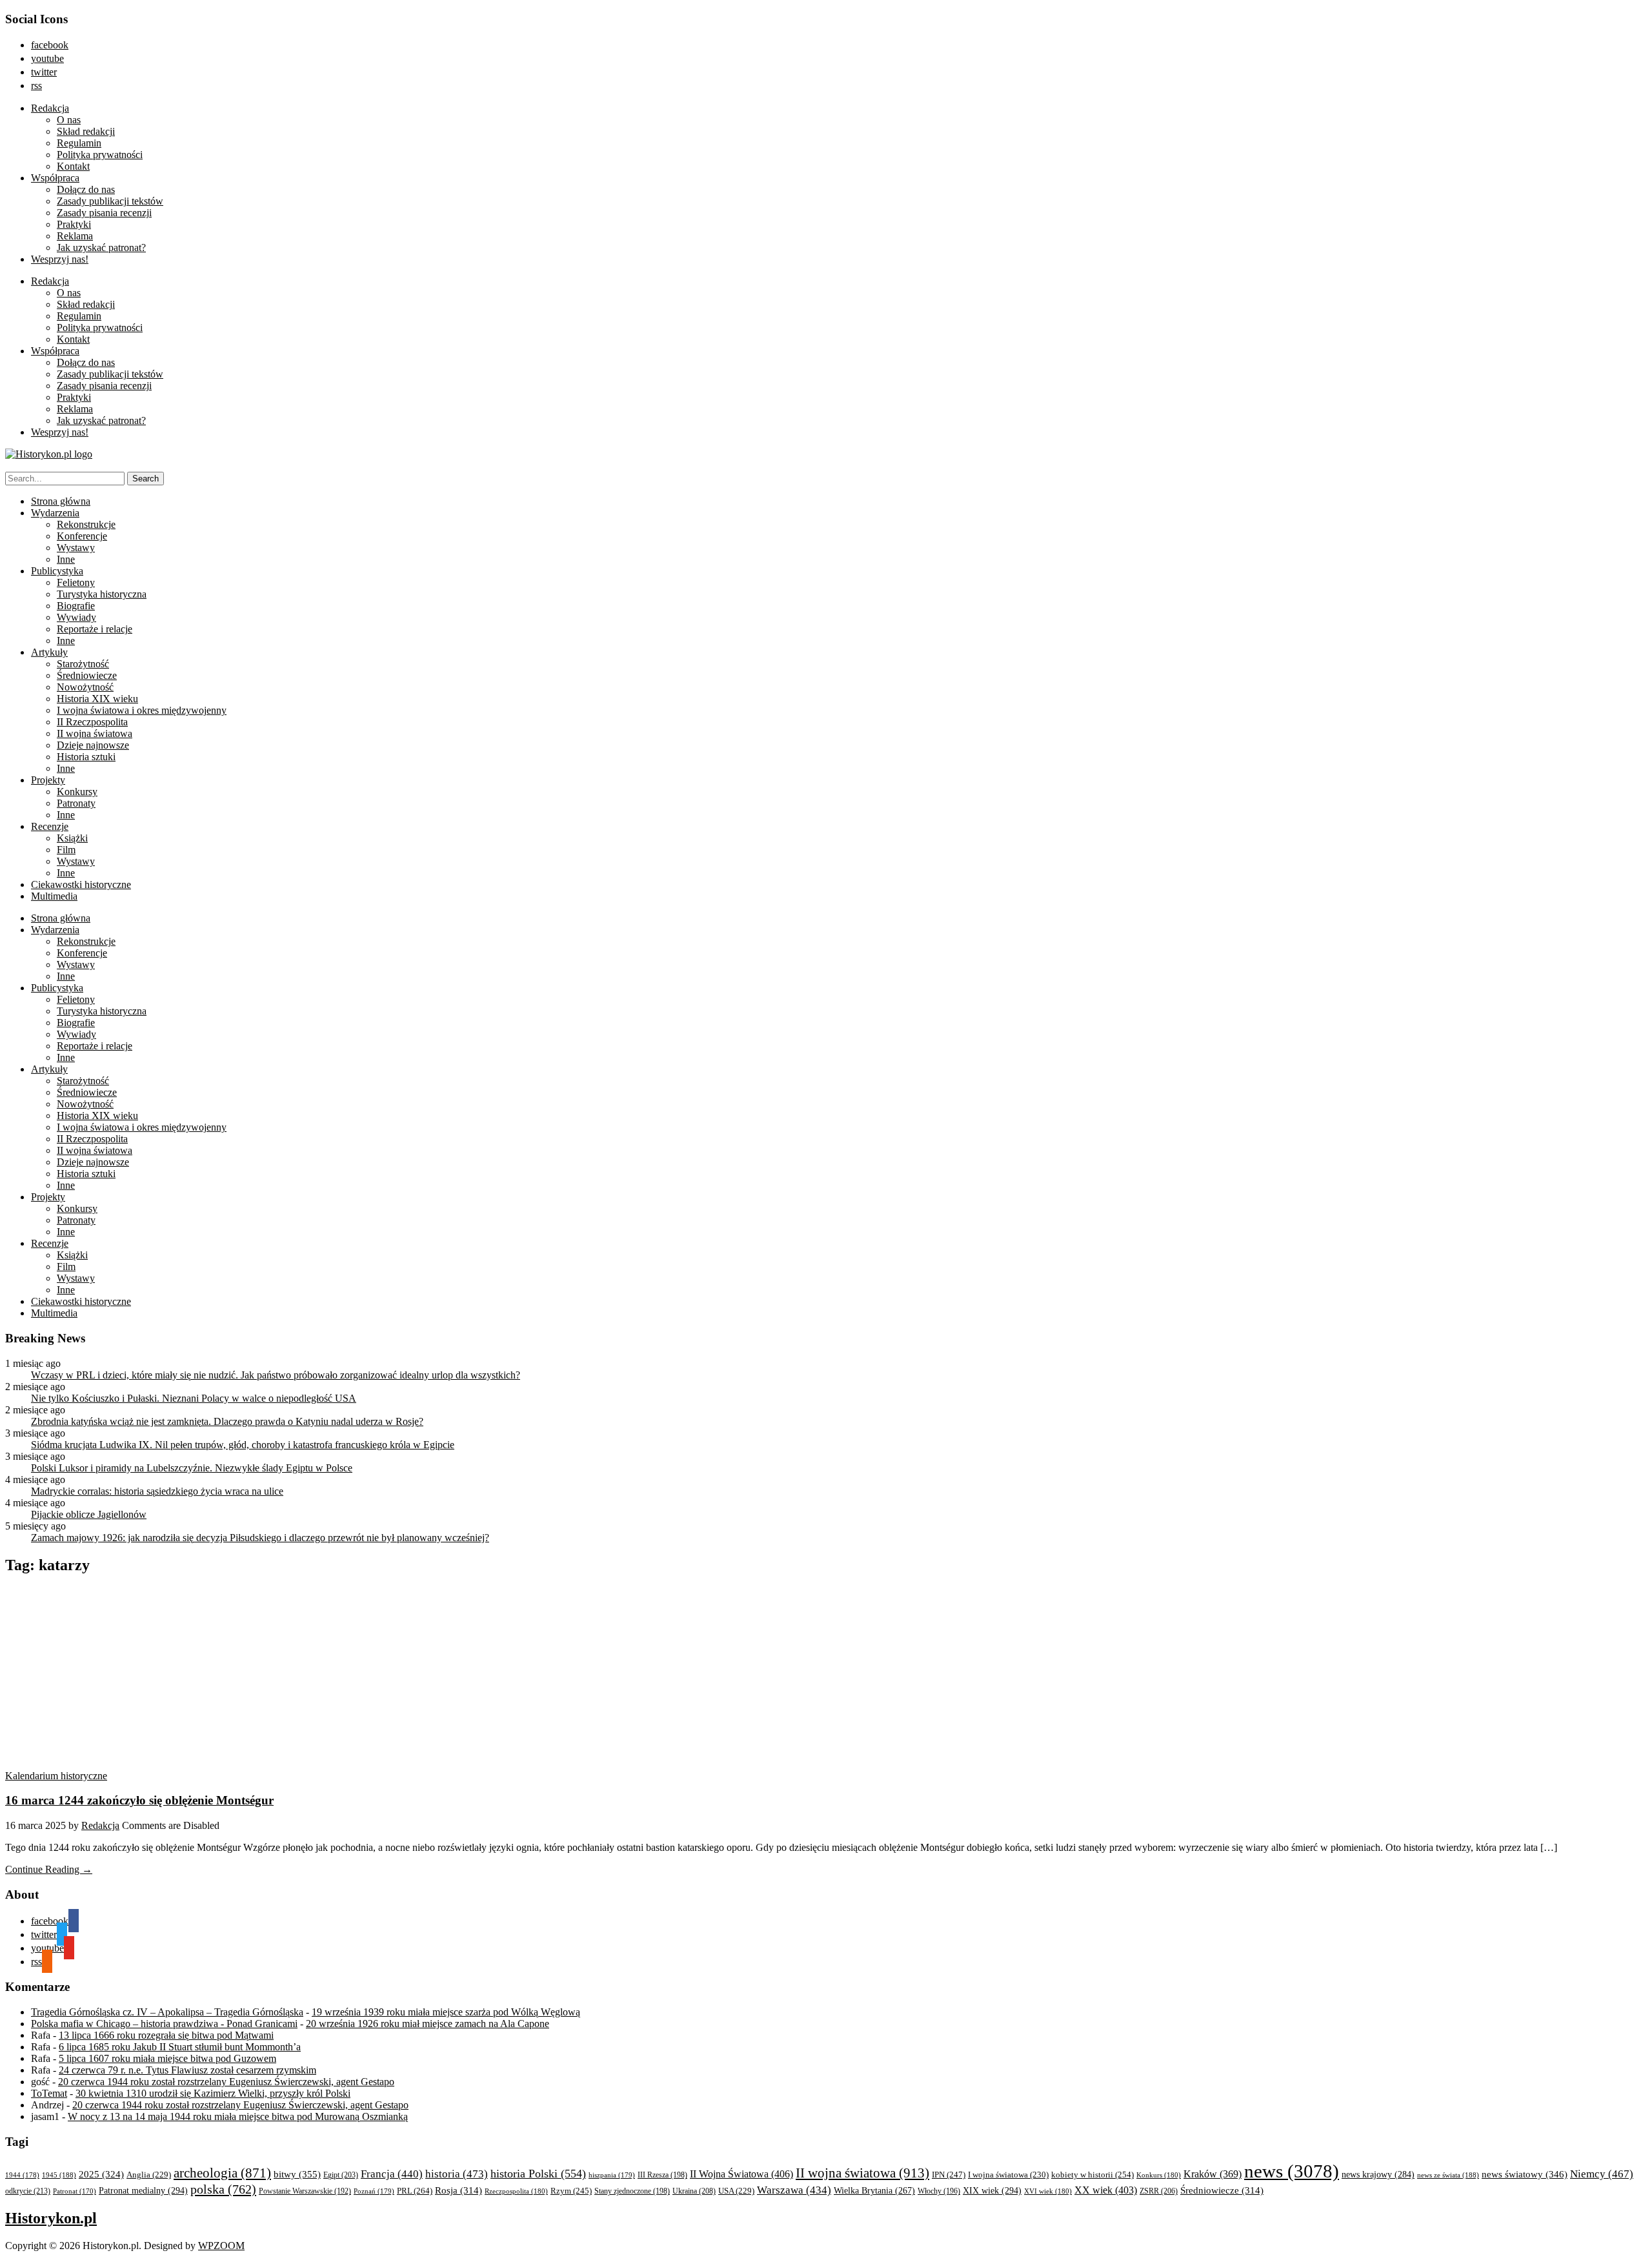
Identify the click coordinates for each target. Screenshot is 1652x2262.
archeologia (222, 2173)
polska (223, 2189)
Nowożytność (85, 687)
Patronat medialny (143, 2190)
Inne (66, 559)
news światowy (1525, 2174)
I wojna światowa (1008, 2175)
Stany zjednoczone (632, 2191)
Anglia (149, 2175)
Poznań (374, 2191)
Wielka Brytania (874, 2191)
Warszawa (794, 2190)
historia (457, 2174)
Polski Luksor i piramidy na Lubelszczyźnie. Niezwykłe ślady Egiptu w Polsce (192, 1468)
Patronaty (76, 803)
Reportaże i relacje (95, 629)
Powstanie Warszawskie (305, 2191)
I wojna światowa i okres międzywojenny (142, 710)
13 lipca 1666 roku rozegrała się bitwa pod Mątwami (166, 2035)
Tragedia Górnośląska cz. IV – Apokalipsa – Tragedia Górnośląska (167, 2012)
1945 (59, 2175)
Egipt (341, 2175)
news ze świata (1448, 2175)
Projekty (48, 780)
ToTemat (49, 2093)
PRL (415, 2191)
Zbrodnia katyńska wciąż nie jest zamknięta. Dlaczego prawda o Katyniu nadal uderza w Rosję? (227, 1421)
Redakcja (50, 108)
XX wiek (1106, 2190)
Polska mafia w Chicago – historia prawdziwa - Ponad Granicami (164, 2024)
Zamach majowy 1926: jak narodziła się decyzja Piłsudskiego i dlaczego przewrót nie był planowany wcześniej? (260, 1538)
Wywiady (76, 617)
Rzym (571, 2191)
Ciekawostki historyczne (81, 884)
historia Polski (538, 2174)
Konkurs (1159, 2175)
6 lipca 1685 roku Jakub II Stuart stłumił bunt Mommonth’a (180, 2047)
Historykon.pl (51, 2218)
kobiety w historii (1093, 2175)
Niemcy (1602, 2174)
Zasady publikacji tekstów (110, 201)
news (1292, 2171)
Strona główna (61, 501)
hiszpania (612, 2175)
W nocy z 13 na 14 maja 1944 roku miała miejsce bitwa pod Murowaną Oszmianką (238, 2116)
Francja (392, 2174)
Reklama (75, 236)
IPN (949, 2175)
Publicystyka (57, 571)
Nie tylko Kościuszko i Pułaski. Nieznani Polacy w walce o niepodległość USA (194, 1398)
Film (66, 850)
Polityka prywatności (100, 155)
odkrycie (28, 2191)
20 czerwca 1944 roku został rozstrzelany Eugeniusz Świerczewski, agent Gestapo (226, 2082)
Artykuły (49, 652)
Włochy (939, 2191)
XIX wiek (992, 2190)
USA (736, 2191)
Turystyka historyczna (102, 594)
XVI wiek (1048, 2191)
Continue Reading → (49, 1869)
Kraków (1213, 2174)
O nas (69, 120)
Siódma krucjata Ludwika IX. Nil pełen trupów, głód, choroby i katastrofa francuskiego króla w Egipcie (243, 1445)
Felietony (76, 582)
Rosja (458, 2190)
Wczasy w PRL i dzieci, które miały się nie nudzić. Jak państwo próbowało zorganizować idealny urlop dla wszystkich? (276, 1375)
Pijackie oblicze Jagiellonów (89, 1514)
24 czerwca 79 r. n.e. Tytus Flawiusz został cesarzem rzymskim (187, 2070)
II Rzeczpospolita (92, 722)
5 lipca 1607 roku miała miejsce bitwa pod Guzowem (167, 2058)
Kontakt (73, 166)
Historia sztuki (86, 757)
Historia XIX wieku (97, 699)
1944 (22, 2175)
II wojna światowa (95, 733)
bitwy (297, 2174)
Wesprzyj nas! (60, 259)
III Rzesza (662, 2175)
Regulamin (79, 143)
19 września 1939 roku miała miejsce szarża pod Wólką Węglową (446, 2012)
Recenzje (50, 826)
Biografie (76, 606)
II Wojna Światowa (741, 2174)
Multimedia (54, 896)
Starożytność (83, 664)
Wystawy (76, 548)
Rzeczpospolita (516, 2191)
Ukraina (694, 2191)
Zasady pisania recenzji (104, 213)
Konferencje (82, 536)
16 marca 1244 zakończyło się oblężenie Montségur (139, 1800)
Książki (72, 838)
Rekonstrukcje (86, 524)
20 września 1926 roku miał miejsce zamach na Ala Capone (428, 2024)
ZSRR (1159, 2191)
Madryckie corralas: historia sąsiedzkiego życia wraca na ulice (157, 1491)
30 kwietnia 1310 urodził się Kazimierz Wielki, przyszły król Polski (213, 2093)
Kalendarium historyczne (56, 1776)
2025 (101, 2174)
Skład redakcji (86, 131)
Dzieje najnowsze (93, 745)
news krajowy (1378, 2175)
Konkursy (77, 792)
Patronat (75, 2191)
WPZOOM (221, 2246)
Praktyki (74, 224)
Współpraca (55, 178)
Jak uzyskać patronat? (101, 247)
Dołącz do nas (86, 189)
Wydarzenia (55, 513)
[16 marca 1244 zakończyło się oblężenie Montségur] (128, 1764)
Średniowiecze (87, 675)
